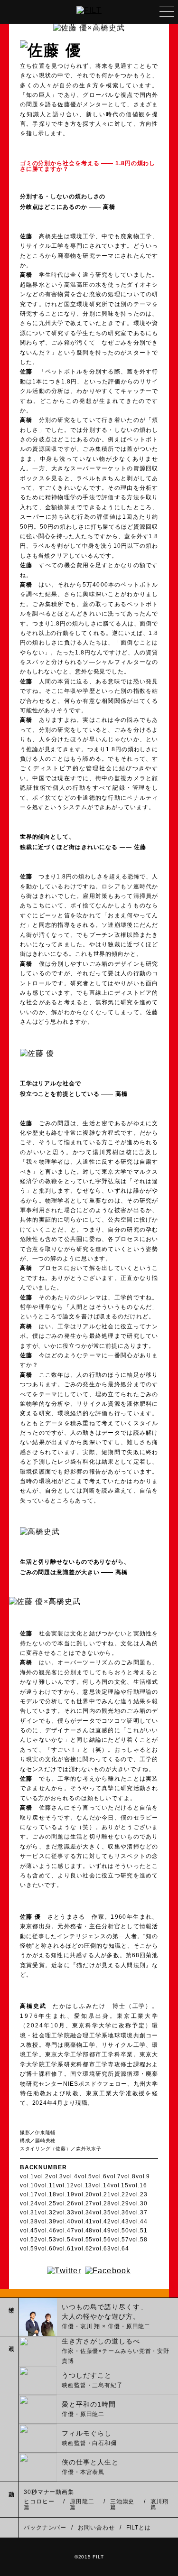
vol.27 (84, 2203)
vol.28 (102, 2203)
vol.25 (47, 2203)
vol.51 (138, 2231)
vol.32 (47, 2212)
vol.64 (120, 2249)
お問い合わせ (96, 2528)
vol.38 (29, 2221)
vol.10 (29, 2185)
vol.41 (84, 2221)
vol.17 (29, 2194)
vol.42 (102, 2221)
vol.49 (102, 2231)
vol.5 (85, 2176)
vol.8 (128, 2176)
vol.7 (114, 2176)
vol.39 (47, 2221)
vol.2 (42, 2176)
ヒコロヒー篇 (39, 2504)
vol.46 (47, 2231)
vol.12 (65, 2185)
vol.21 (102, 2194)
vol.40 (66, 2221)
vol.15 (120, 2185)
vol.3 (56, 2176)
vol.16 (138, 2185)
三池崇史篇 (122, 2504)
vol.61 (66, 2249)
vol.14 (101, 2185)
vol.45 (29, 2231)
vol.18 (47, 2194)
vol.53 (47, 2240)
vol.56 (102, 2240)
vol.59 (29, 2249)
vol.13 (83, 2185)
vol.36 (120, 2212)
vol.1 (27, 2176)
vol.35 (102, 2212)
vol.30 (138, 2203)
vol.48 (84, 2231)
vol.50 (120, 2231)
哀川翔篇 (160, 2504)
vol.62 (84, 2249)
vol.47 (66, 2231)
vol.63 (102, 2249)
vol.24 (29, 2203)
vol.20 (84, 2194)
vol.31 (29, 2212)
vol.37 (138, 2212)
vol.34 (84, 2212)
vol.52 (29, 2240)
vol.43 (120, 2221)
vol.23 (138, 2194)
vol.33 (66, 2212)
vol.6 (99, 2176)
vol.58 (138, 2240)
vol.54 (66, 2240)
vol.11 (47, 2185)
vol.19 (66, 2194)
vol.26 (66, 2203)
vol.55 (84, 2240)
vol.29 (120, 2203)
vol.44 (138, 2221)
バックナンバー (45, 2528)
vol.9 (143, 2176)
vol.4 (70, 2176)
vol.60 (47, 2249)
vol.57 (120, 2240)
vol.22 (120, 2194)
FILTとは (139, 2528)
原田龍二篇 (82, 2504)
